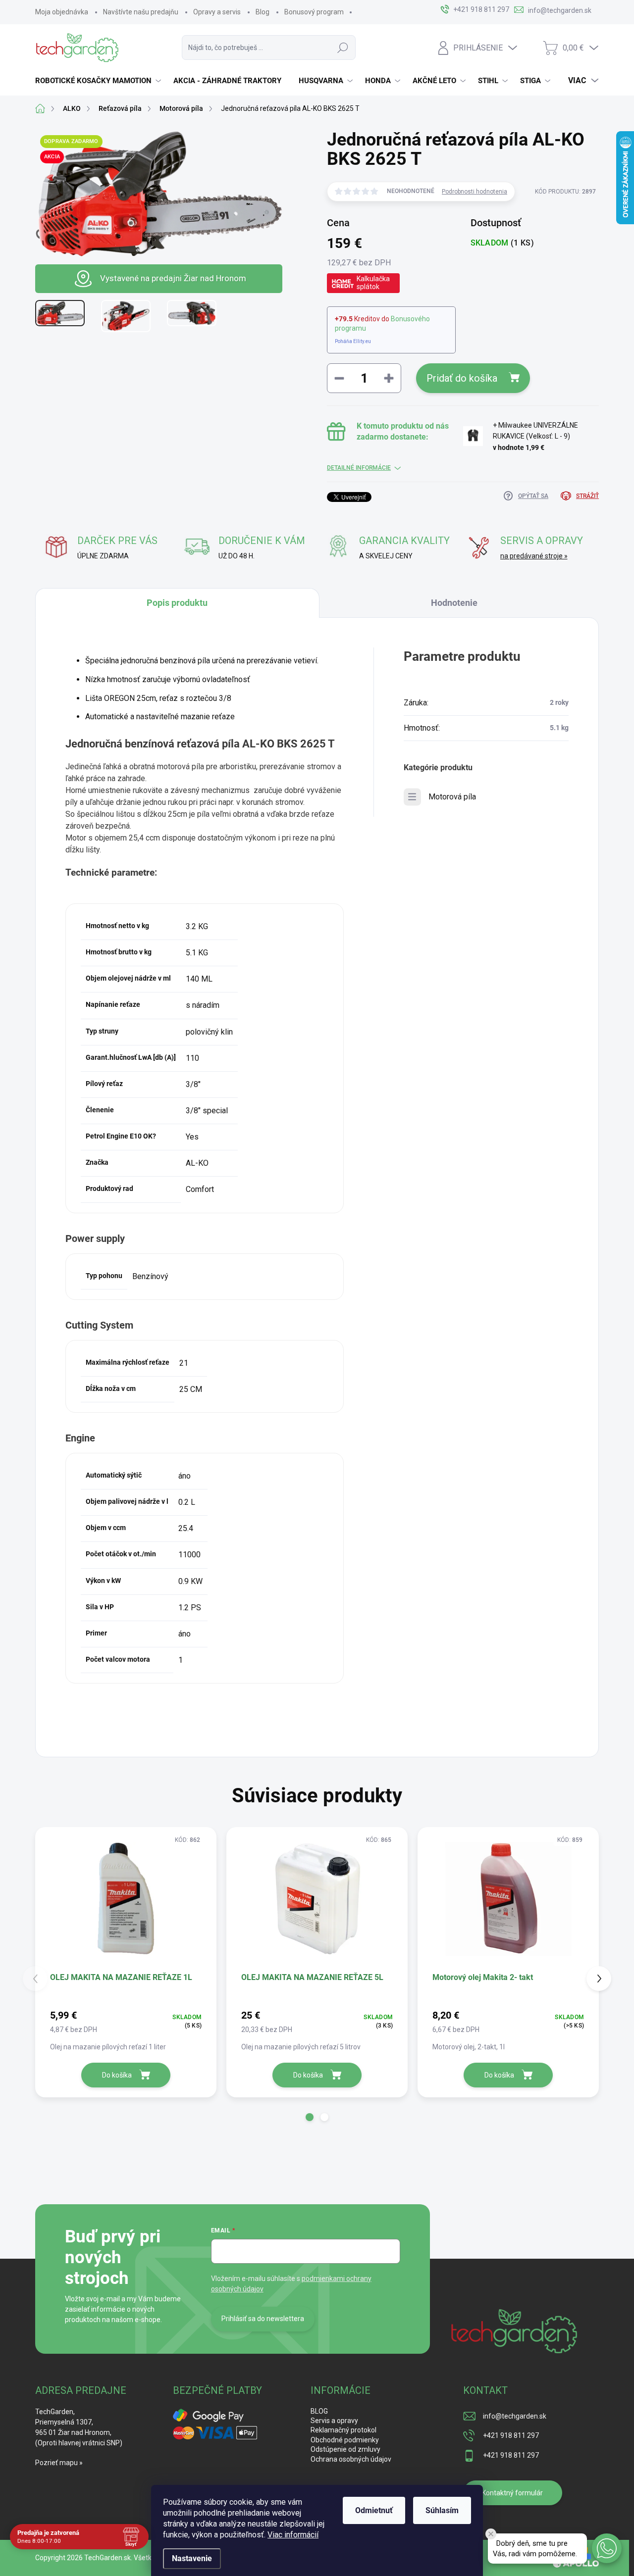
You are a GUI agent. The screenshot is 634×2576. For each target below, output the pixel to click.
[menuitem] (99, 81)
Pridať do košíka (462, 378)
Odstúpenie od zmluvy (345, 2449)
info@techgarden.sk (515, 2416)
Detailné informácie (359, 468)
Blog (263, 12)
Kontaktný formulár (512, 2493)
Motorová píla (452, 797)
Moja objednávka (62, 12)
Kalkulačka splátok (373, 283)
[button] (310, 2117)
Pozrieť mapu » (59, 2463)
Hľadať (343, 48)
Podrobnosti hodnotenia (475, 192)
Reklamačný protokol (343, 2430)
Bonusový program (314, 12)
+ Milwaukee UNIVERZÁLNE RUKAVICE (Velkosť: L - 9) (535, 436)
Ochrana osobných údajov (351, 2459)
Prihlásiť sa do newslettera (263, 2319)
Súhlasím (442, 2510)
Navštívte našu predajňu (141, 12)
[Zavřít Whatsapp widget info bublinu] (491, 2534)
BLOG (319, 2411)
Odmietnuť (374, 2510)
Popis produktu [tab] (177, 603)
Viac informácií (293, 2535)
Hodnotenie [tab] (454, 603)
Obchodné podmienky (345, 2440)
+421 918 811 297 (511, 2435)
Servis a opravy (334, 2421)
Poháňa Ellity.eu (353, 341)
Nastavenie (192, 2558)
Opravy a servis (217, 12)
